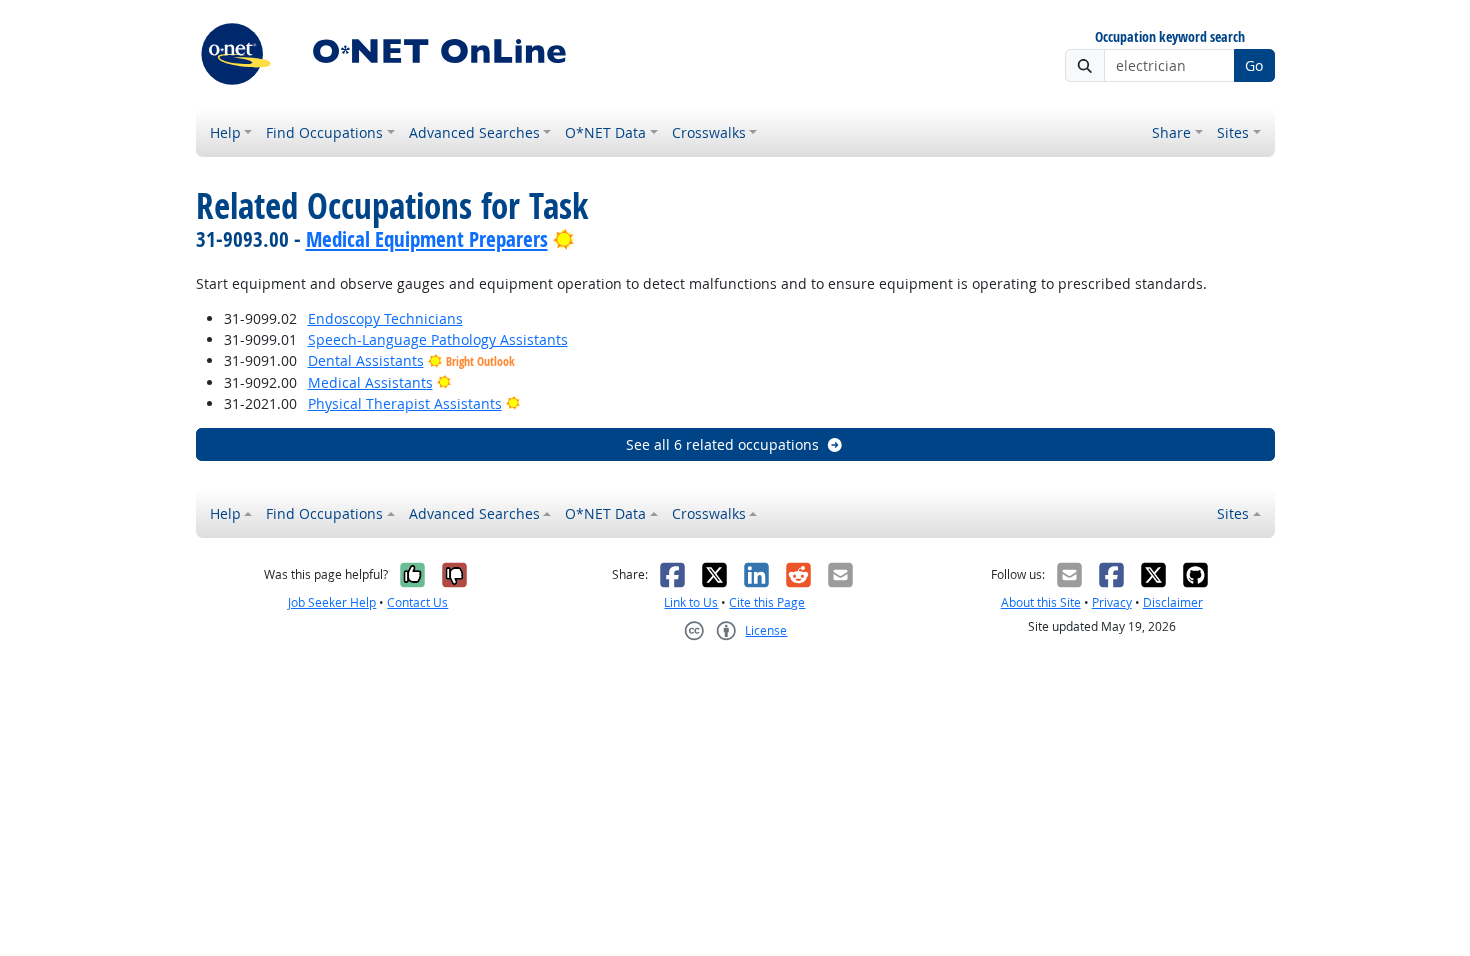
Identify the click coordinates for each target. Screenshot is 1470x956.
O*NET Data (605, 132)
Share (1171, 132)
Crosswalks (709, 132)
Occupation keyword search (1170, 37)
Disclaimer (1173, 602)
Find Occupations (324, 132)
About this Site (1041, 602)
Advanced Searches (474, 132)
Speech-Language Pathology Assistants (438, 339)
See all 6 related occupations (722, 444)
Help (225, 132)
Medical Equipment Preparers (427, 239)
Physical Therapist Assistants (405, 403)
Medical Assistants (370, 382)
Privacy (1112, 602)
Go (1254, 65)
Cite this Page (767, 602)
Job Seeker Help (332, 602)
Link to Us (691, 602)
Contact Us (417, 602)
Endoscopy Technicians (385, 318)
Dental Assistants (366, 360)
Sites (1233, 132)
